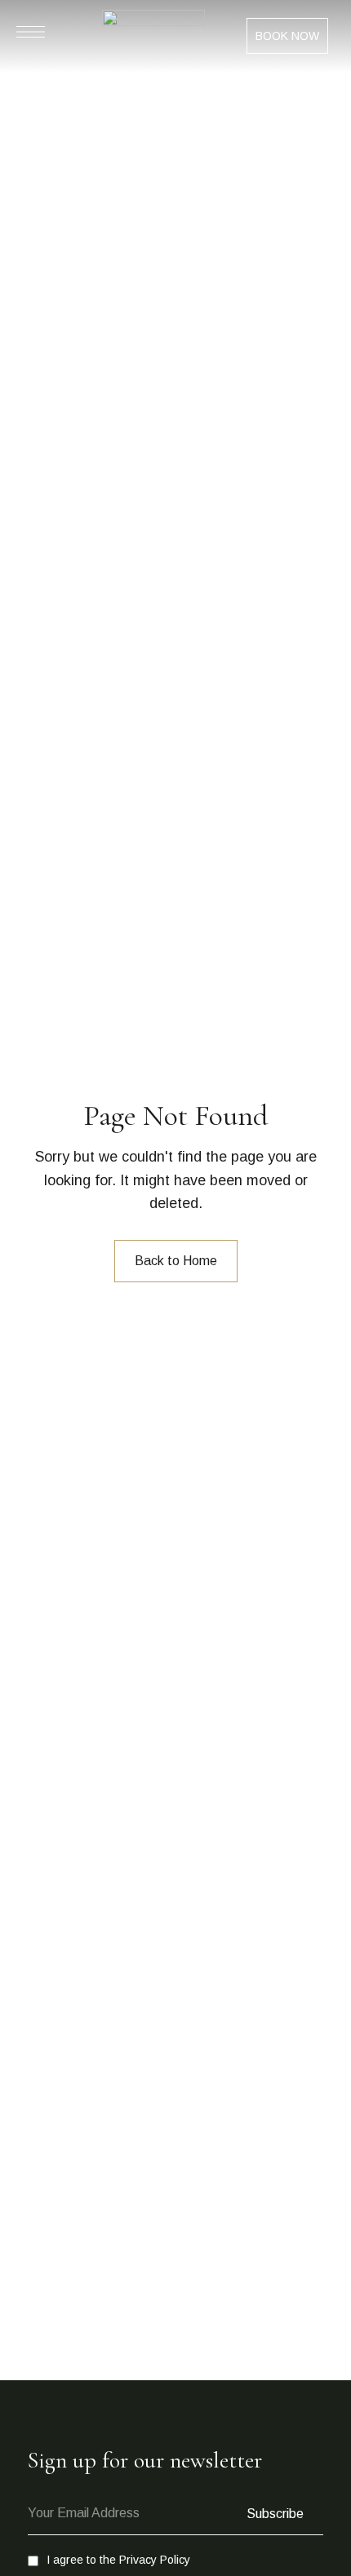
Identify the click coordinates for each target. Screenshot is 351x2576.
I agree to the (118, 2560)
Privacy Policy (155, 2560)
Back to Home (176, 1261)
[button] (287, 36)
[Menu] (31, 32)
